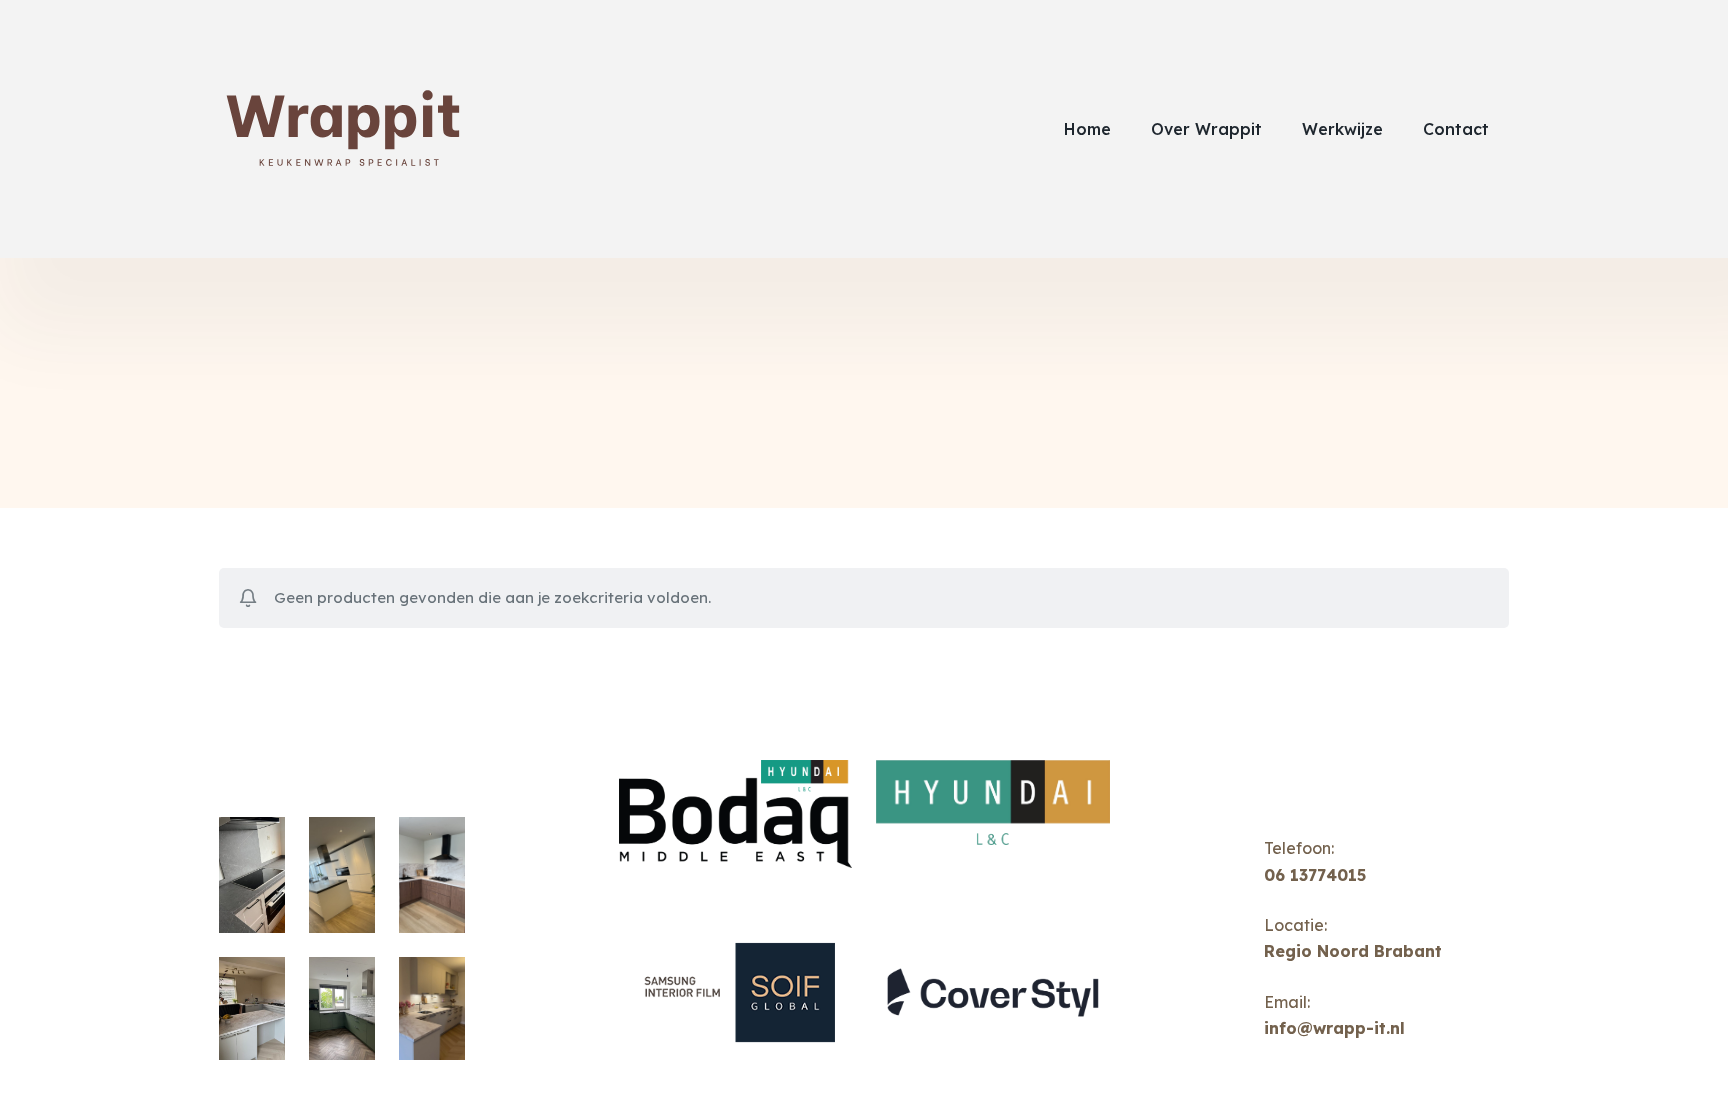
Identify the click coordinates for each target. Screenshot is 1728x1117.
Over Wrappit (1206, 129)
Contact (1456, 129)
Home (1087, 129)
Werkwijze (1342, 129)
